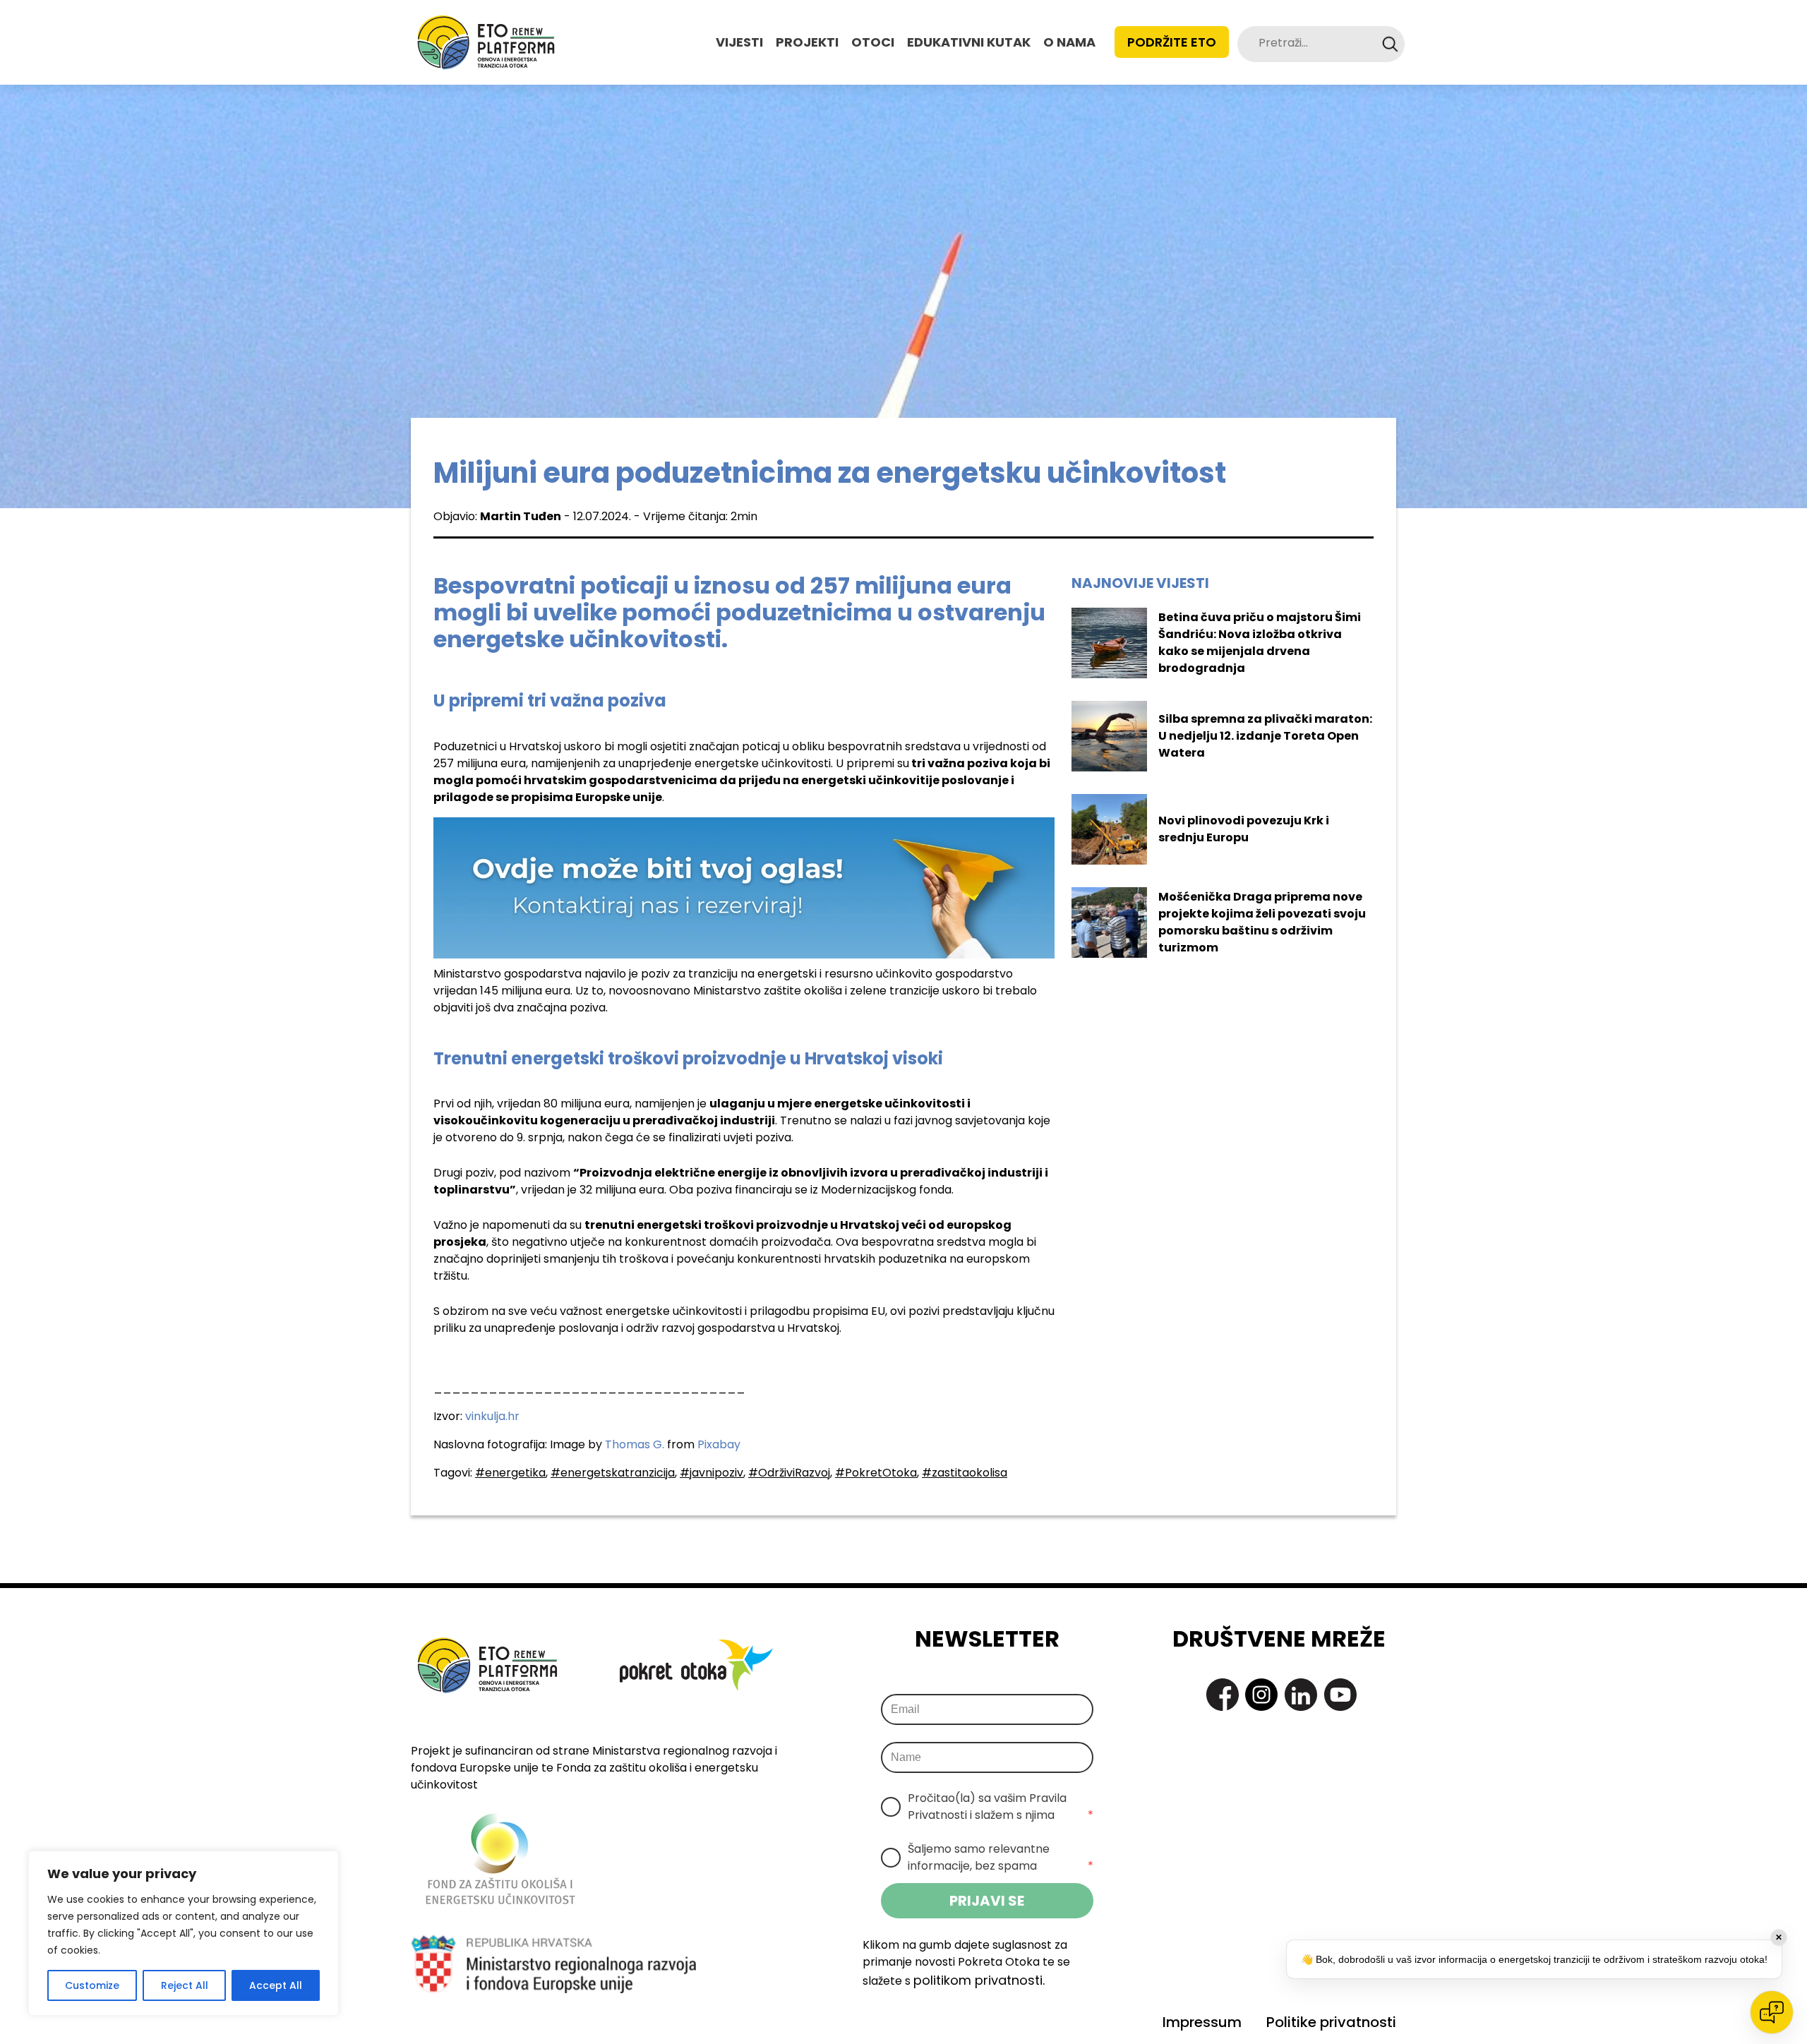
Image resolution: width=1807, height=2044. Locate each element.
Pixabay (719, 1444)
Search (1390, 44)
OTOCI (873, 42)
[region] (184, 1933)
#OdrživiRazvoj (789, 1473)
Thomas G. (635, 1444)
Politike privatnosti (1331, 2022)
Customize (92, 1985)
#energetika (510, 1473)
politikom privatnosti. (979, 1980)
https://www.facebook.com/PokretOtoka (1223, 1695)
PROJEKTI (807, 42)
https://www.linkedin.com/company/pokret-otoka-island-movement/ (1301, 1695)
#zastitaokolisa (965, 1473)
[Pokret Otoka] (486, 42)
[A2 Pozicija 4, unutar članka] (744, 887)
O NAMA (1069, 42)
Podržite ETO (1172, 42)
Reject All (185, 1985)
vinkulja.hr (492, 1416)
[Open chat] (1772, 2012)
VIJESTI (739, 42)
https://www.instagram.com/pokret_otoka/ (1261, 1695)
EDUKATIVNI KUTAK (969, 42)
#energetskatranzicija (613, 1473)
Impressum (1202, 2022)
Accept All (276, 1985)
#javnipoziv (712, 1473)
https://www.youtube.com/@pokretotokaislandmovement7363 (1340, 1695)
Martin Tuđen (521, 516)
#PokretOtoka (876, 1473)
